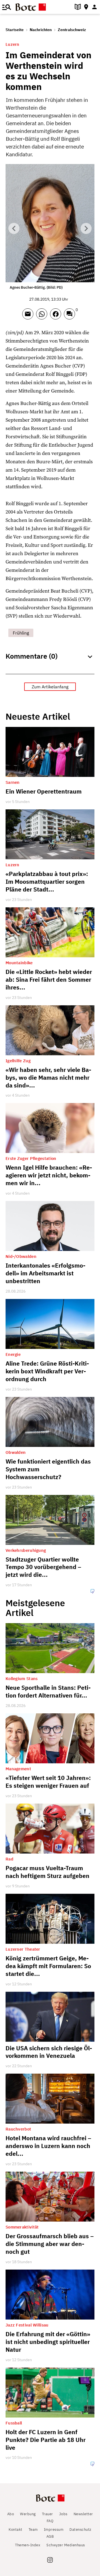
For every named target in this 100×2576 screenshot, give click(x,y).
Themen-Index (28, 2545)
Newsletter (83, 2514)
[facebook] (57, 316)
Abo (11, 2514)
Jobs (63, 2514)
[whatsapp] (43, 316)
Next (86, 228)
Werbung (28, 2514)
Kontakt (16, 2530)
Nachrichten (41, 30)
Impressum (54, 2530)
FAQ (50, 2521)
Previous (14, 228)
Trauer (47, 2514)
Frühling (21, 633)
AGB (50, 2536)
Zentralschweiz (72, 30)
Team (33, 2530)
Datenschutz (80, 2530)
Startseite (15, 30)
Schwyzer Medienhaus (66, 2545)
